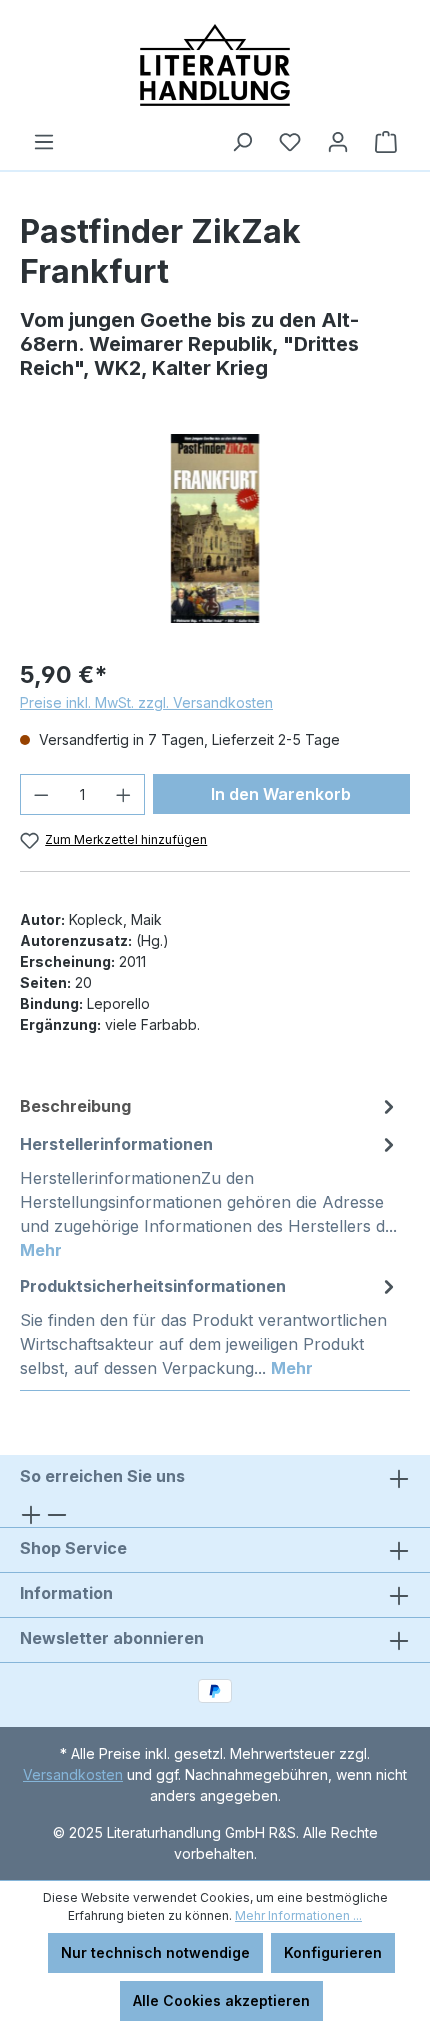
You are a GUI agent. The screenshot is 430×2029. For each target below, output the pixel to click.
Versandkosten (73, 1774)
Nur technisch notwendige (155, 1952)
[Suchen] (242, 142)
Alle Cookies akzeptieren (221, 2000)
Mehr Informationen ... (298, 1915)
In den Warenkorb (281, 794)
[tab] (210, 1106)
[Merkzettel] (290, 142)
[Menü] (44, 142)
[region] (215, 528)
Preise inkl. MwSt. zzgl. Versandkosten (146, 702)
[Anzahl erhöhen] (124, 794)
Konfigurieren (333, 1952)
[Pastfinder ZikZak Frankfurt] (215, 528)
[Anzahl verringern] (41, 794)
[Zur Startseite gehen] (215, 65)
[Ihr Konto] (338, 142)
